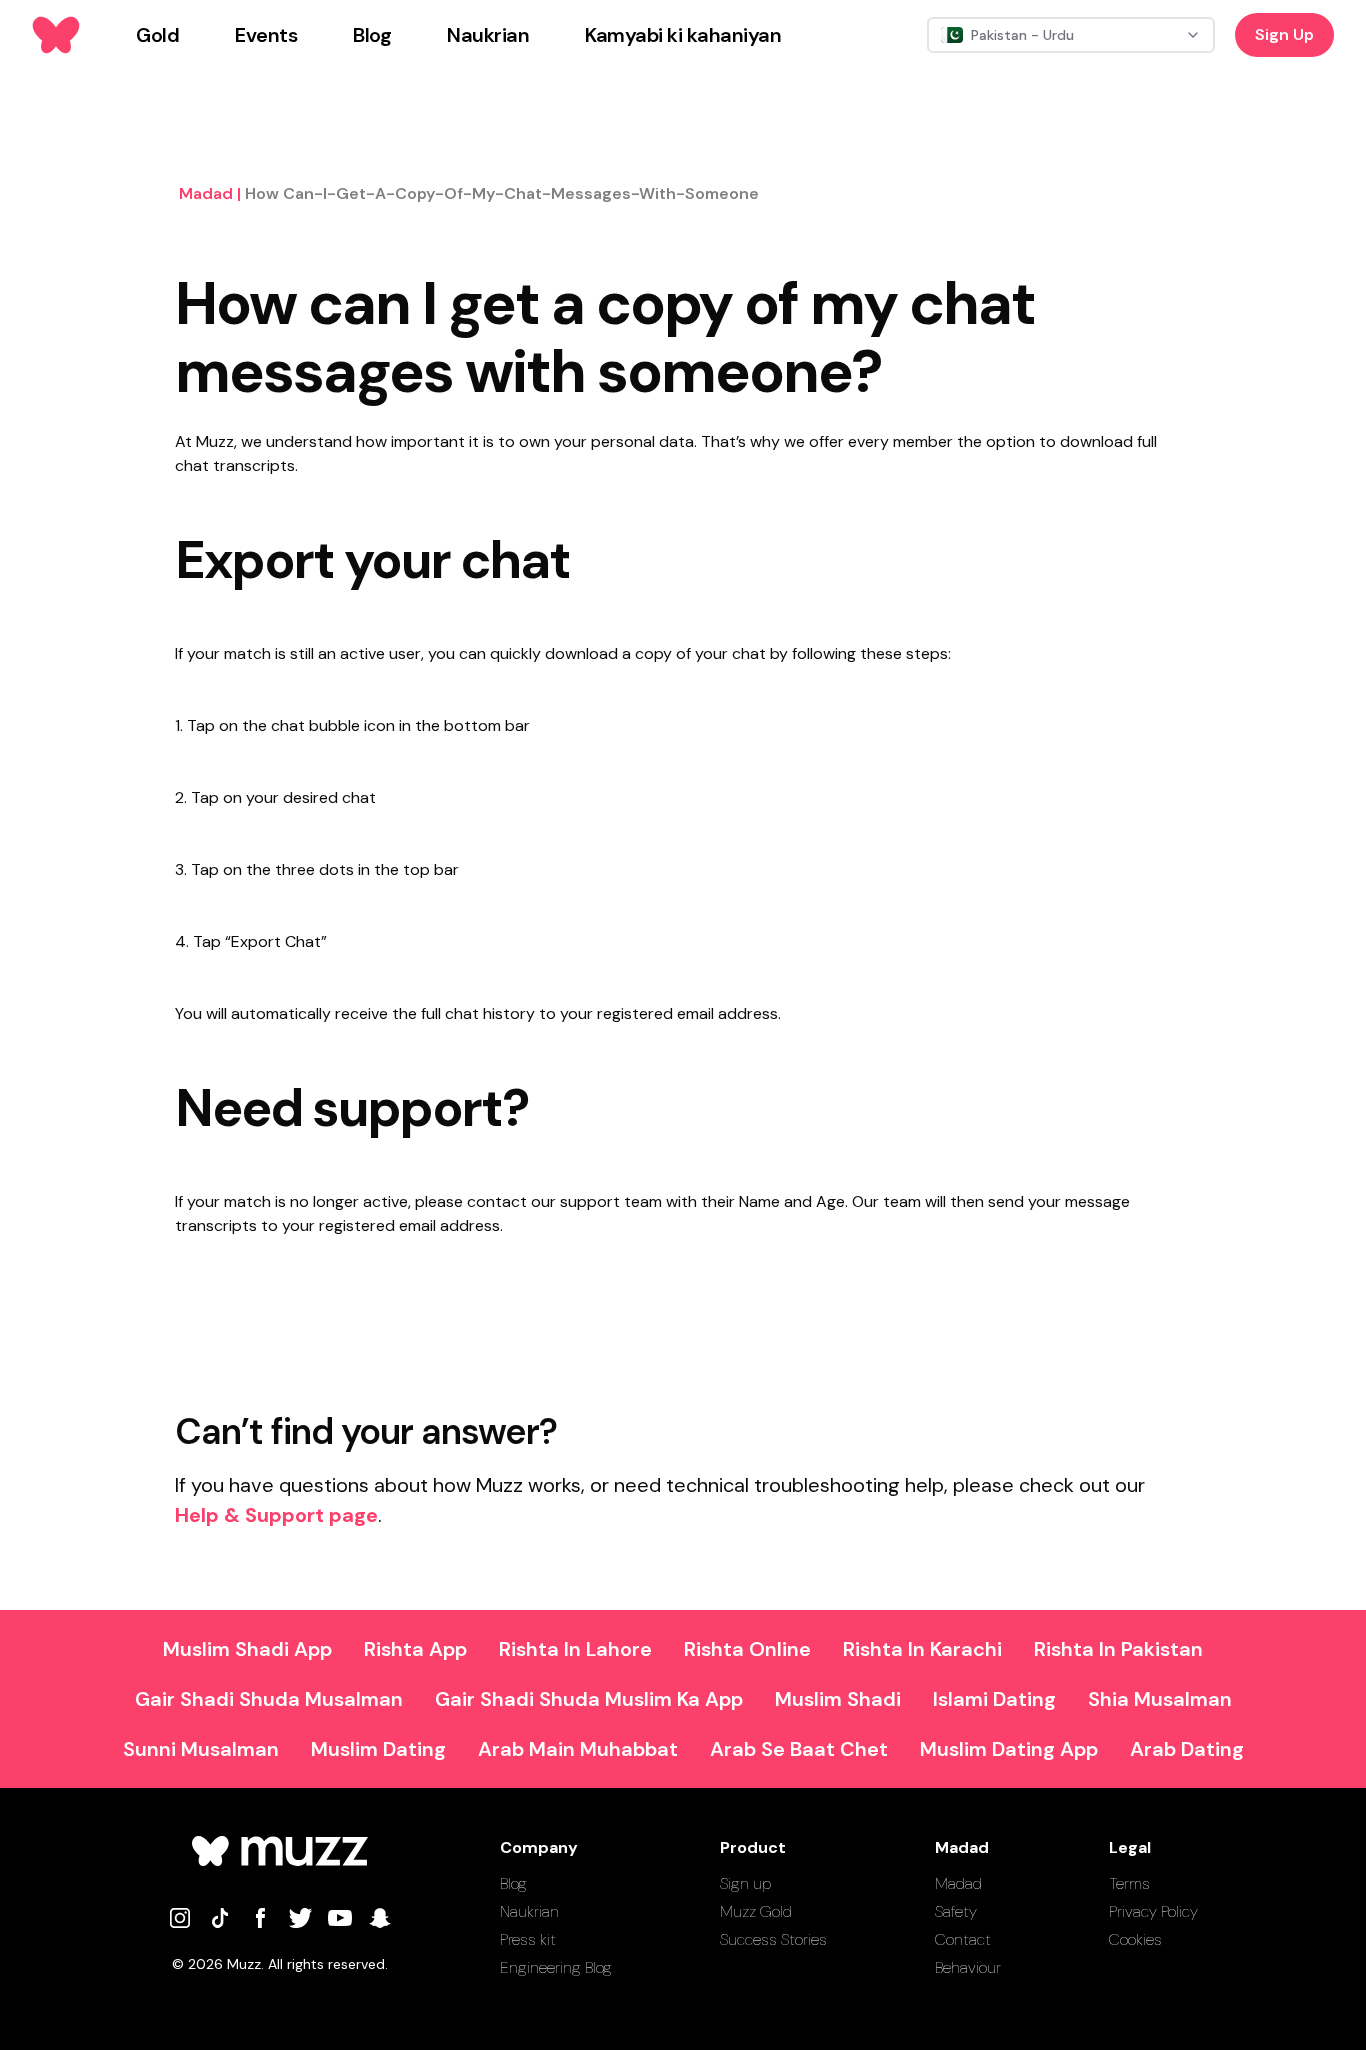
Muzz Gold (756, 1911)
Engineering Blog (556, 1967)
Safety (956, 1911)
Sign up (745, 1883)
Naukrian (529, 1911)
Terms (1129, 1883)
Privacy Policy (1153, 1911)
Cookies (1135, 1939)
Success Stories (773, 1939)
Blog (513, 1883)
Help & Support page (276, 1515)
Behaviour (968, 1967)
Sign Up (1284, 34)
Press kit (528, 1939)
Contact (963, 1939)
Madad (958, 1883)
